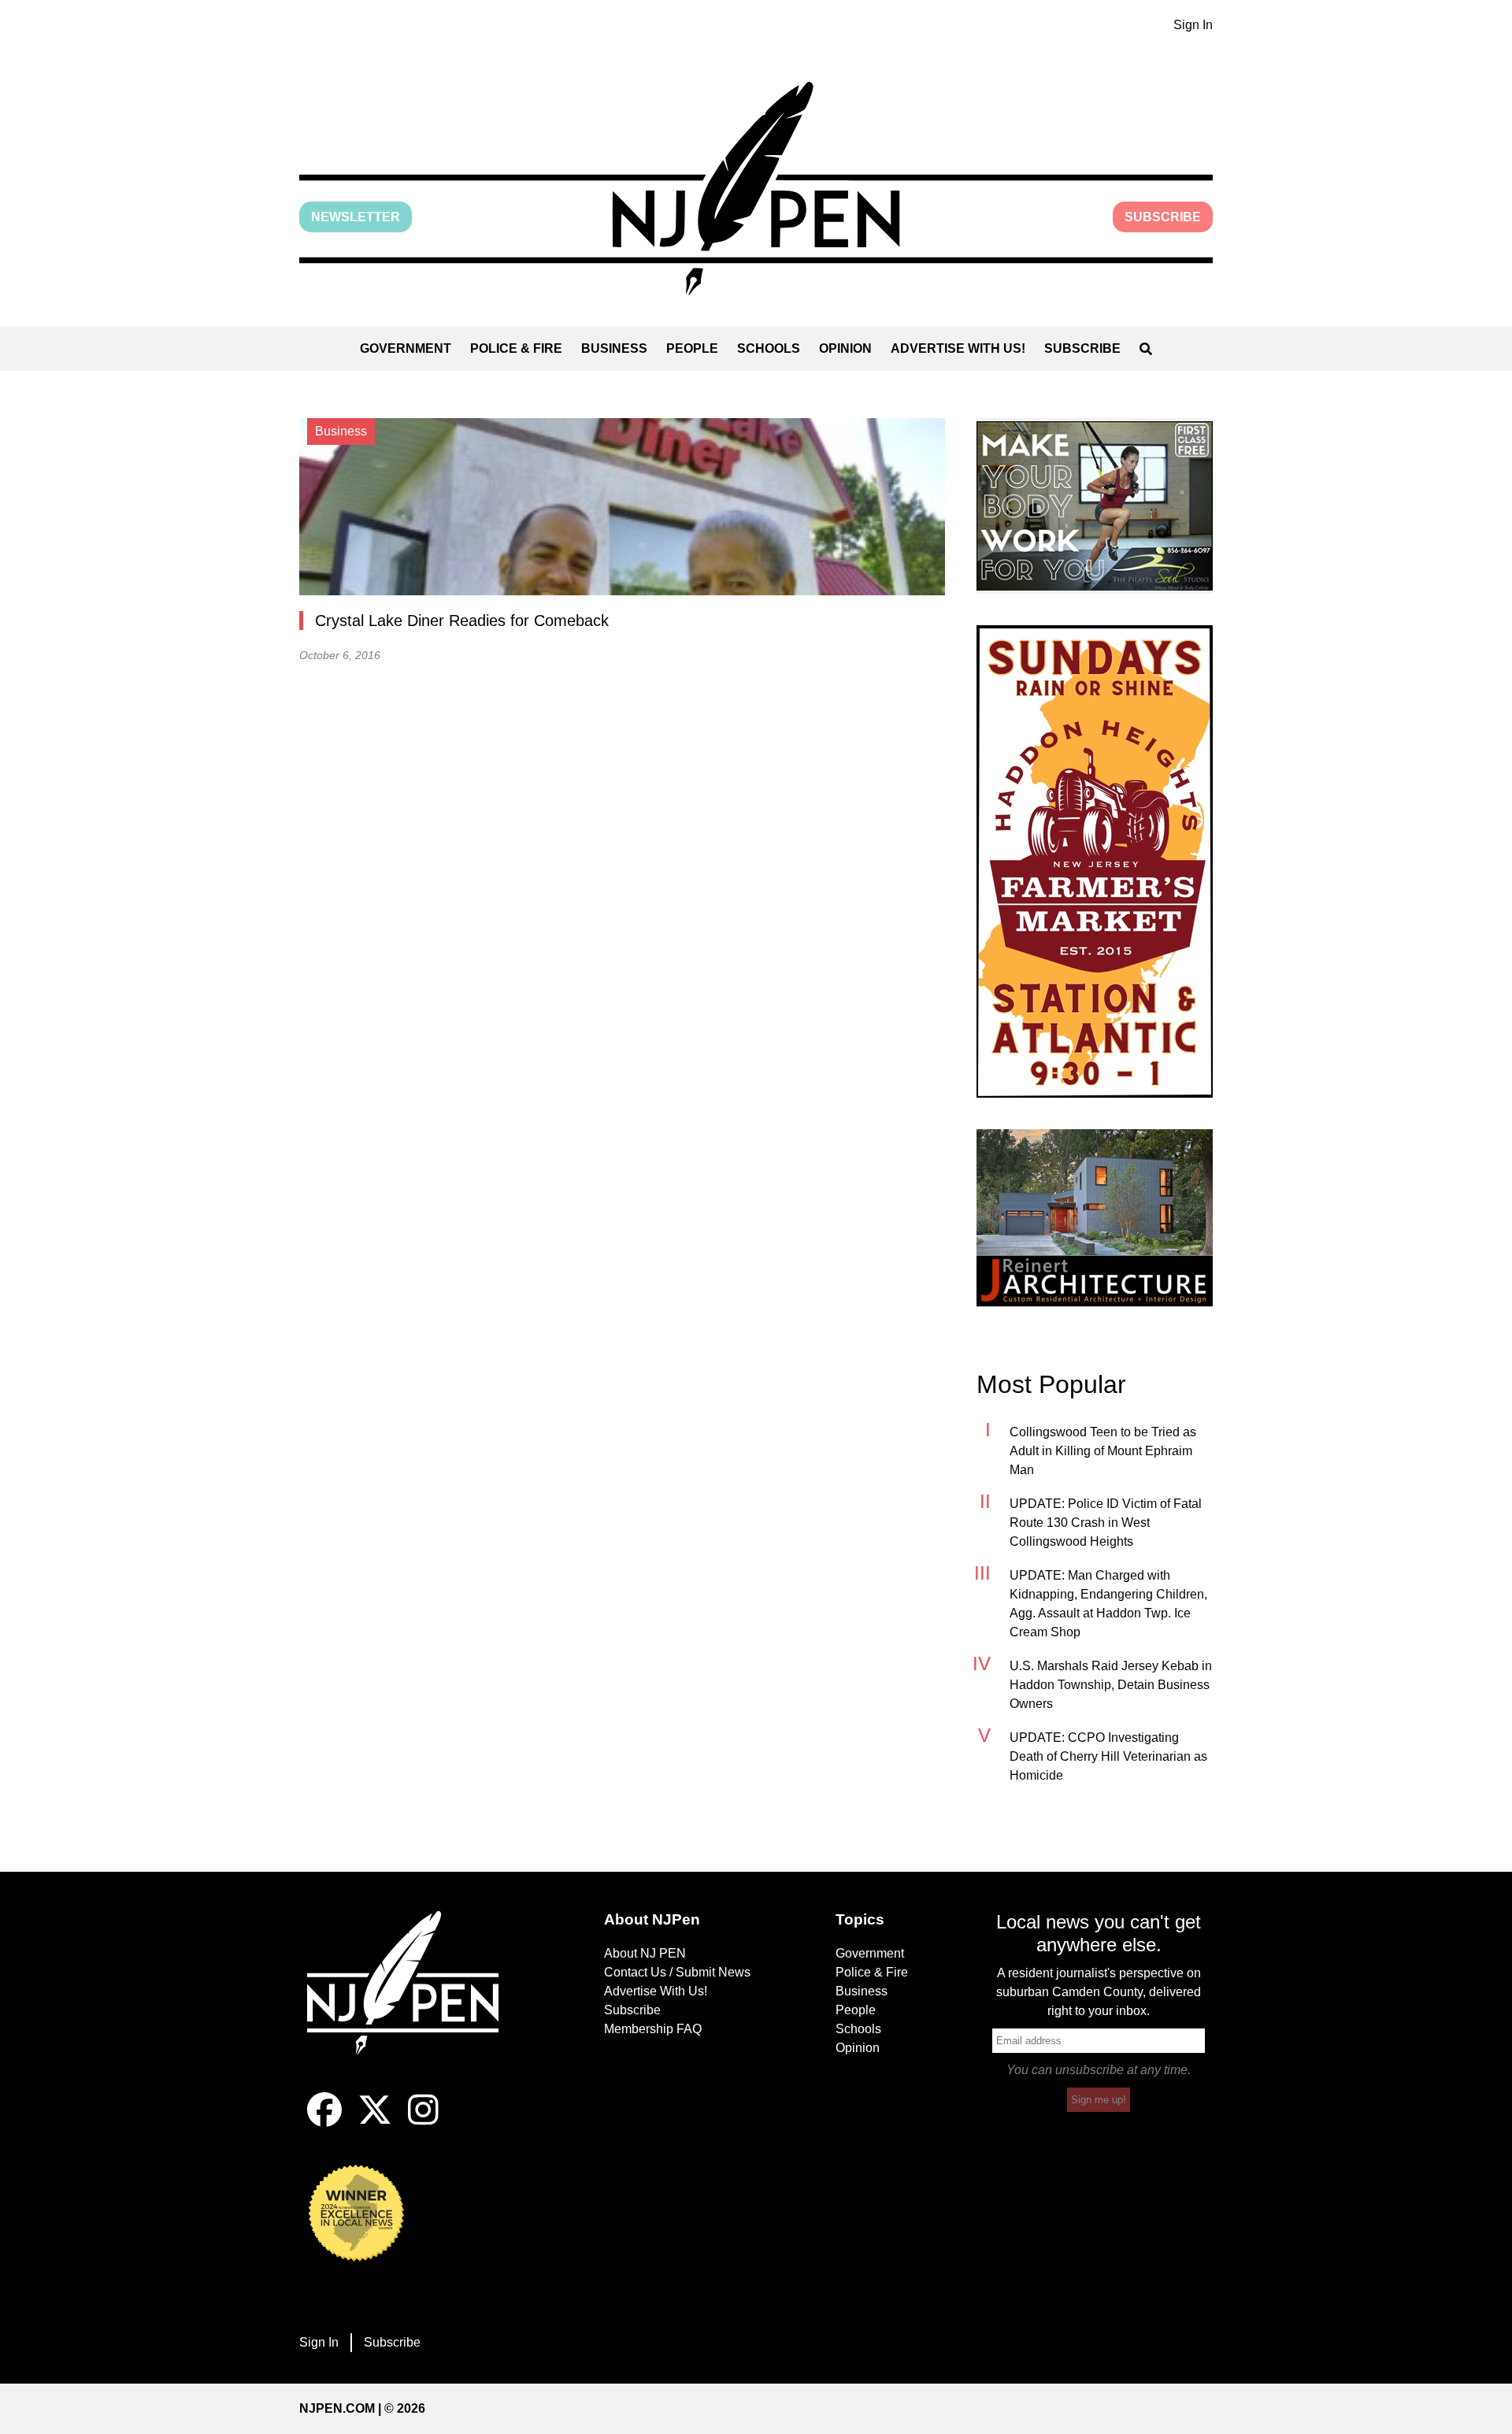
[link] (1095, 506)
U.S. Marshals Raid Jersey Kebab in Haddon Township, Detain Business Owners (1111, 1685)
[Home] (413, 2002)
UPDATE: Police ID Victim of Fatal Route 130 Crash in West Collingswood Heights (1106, 1523)
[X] (375, 2123)
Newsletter (356, 217)
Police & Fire (516, 348)
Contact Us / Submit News (677, 1972)
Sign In (1193, 25)
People (692, 348)
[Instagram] (423, 2123)
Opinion (845, 348)
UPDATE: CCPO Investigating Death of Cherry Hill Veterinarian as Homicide (1108, 1756)
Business (614, 348)
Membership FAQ (653, 2029)
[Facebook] (324, 2123)
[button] (756, 189)
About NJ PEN (645, 1953)
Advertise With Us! (958, 348)
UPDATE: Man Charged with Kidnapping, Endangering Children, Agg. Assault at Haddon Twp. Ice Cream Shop (1108, 1604)
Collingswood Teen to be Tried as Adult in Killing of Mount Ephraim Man (1103, 1451)
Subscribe (1163, 217)
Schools (769, 348)
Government (406, 348)
